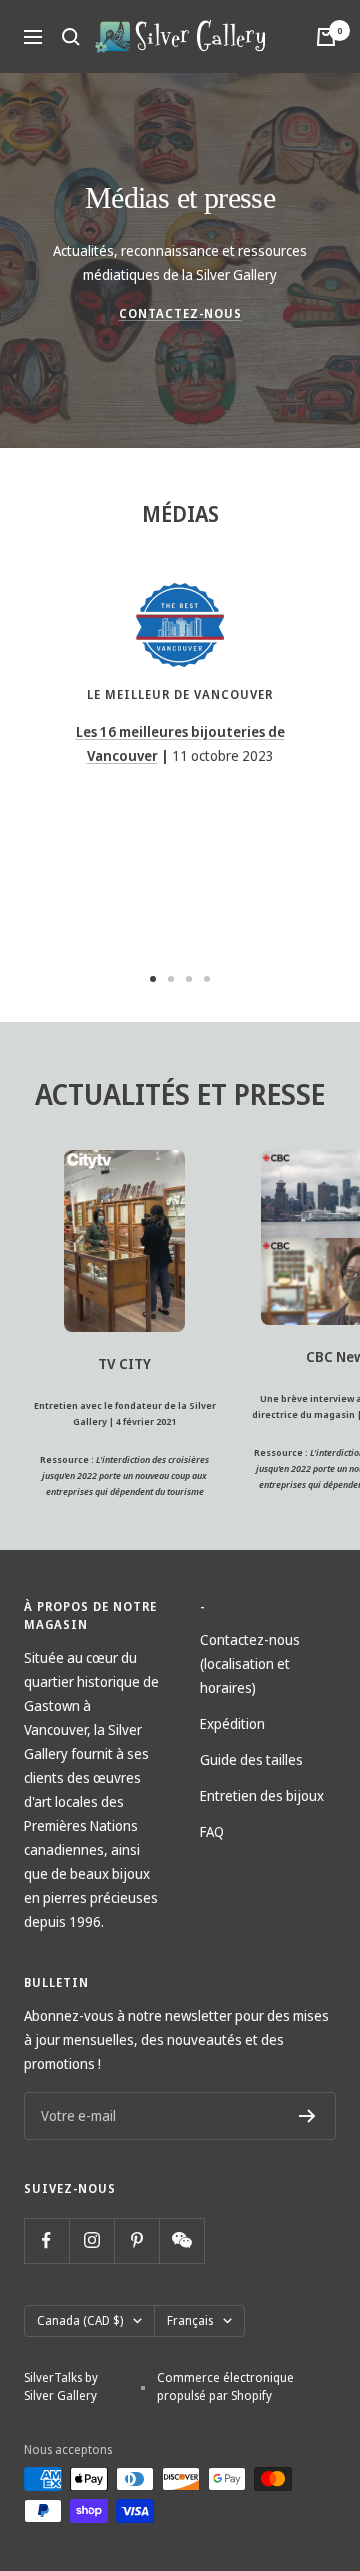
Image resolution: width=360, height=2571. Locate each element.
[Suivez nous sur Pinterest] (136, 2240)
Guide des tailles (251, 1759)
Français (190, 2320)
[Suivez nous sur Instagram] (91, 2240)
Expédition (232, 1723)
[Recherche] (71, 37)
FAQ (212, 1831)
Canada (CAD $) (80, 2320)
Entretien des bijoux (262, 1795)
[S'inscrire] (307, 2116)
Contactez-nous (180, 313)
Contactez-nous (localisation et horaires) (250, 1663)
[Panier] (326, 37)
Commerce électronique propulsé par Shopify (225, 2386)
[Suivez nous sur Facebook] (46, 2240)
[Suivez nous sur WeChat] (181, 2240)
